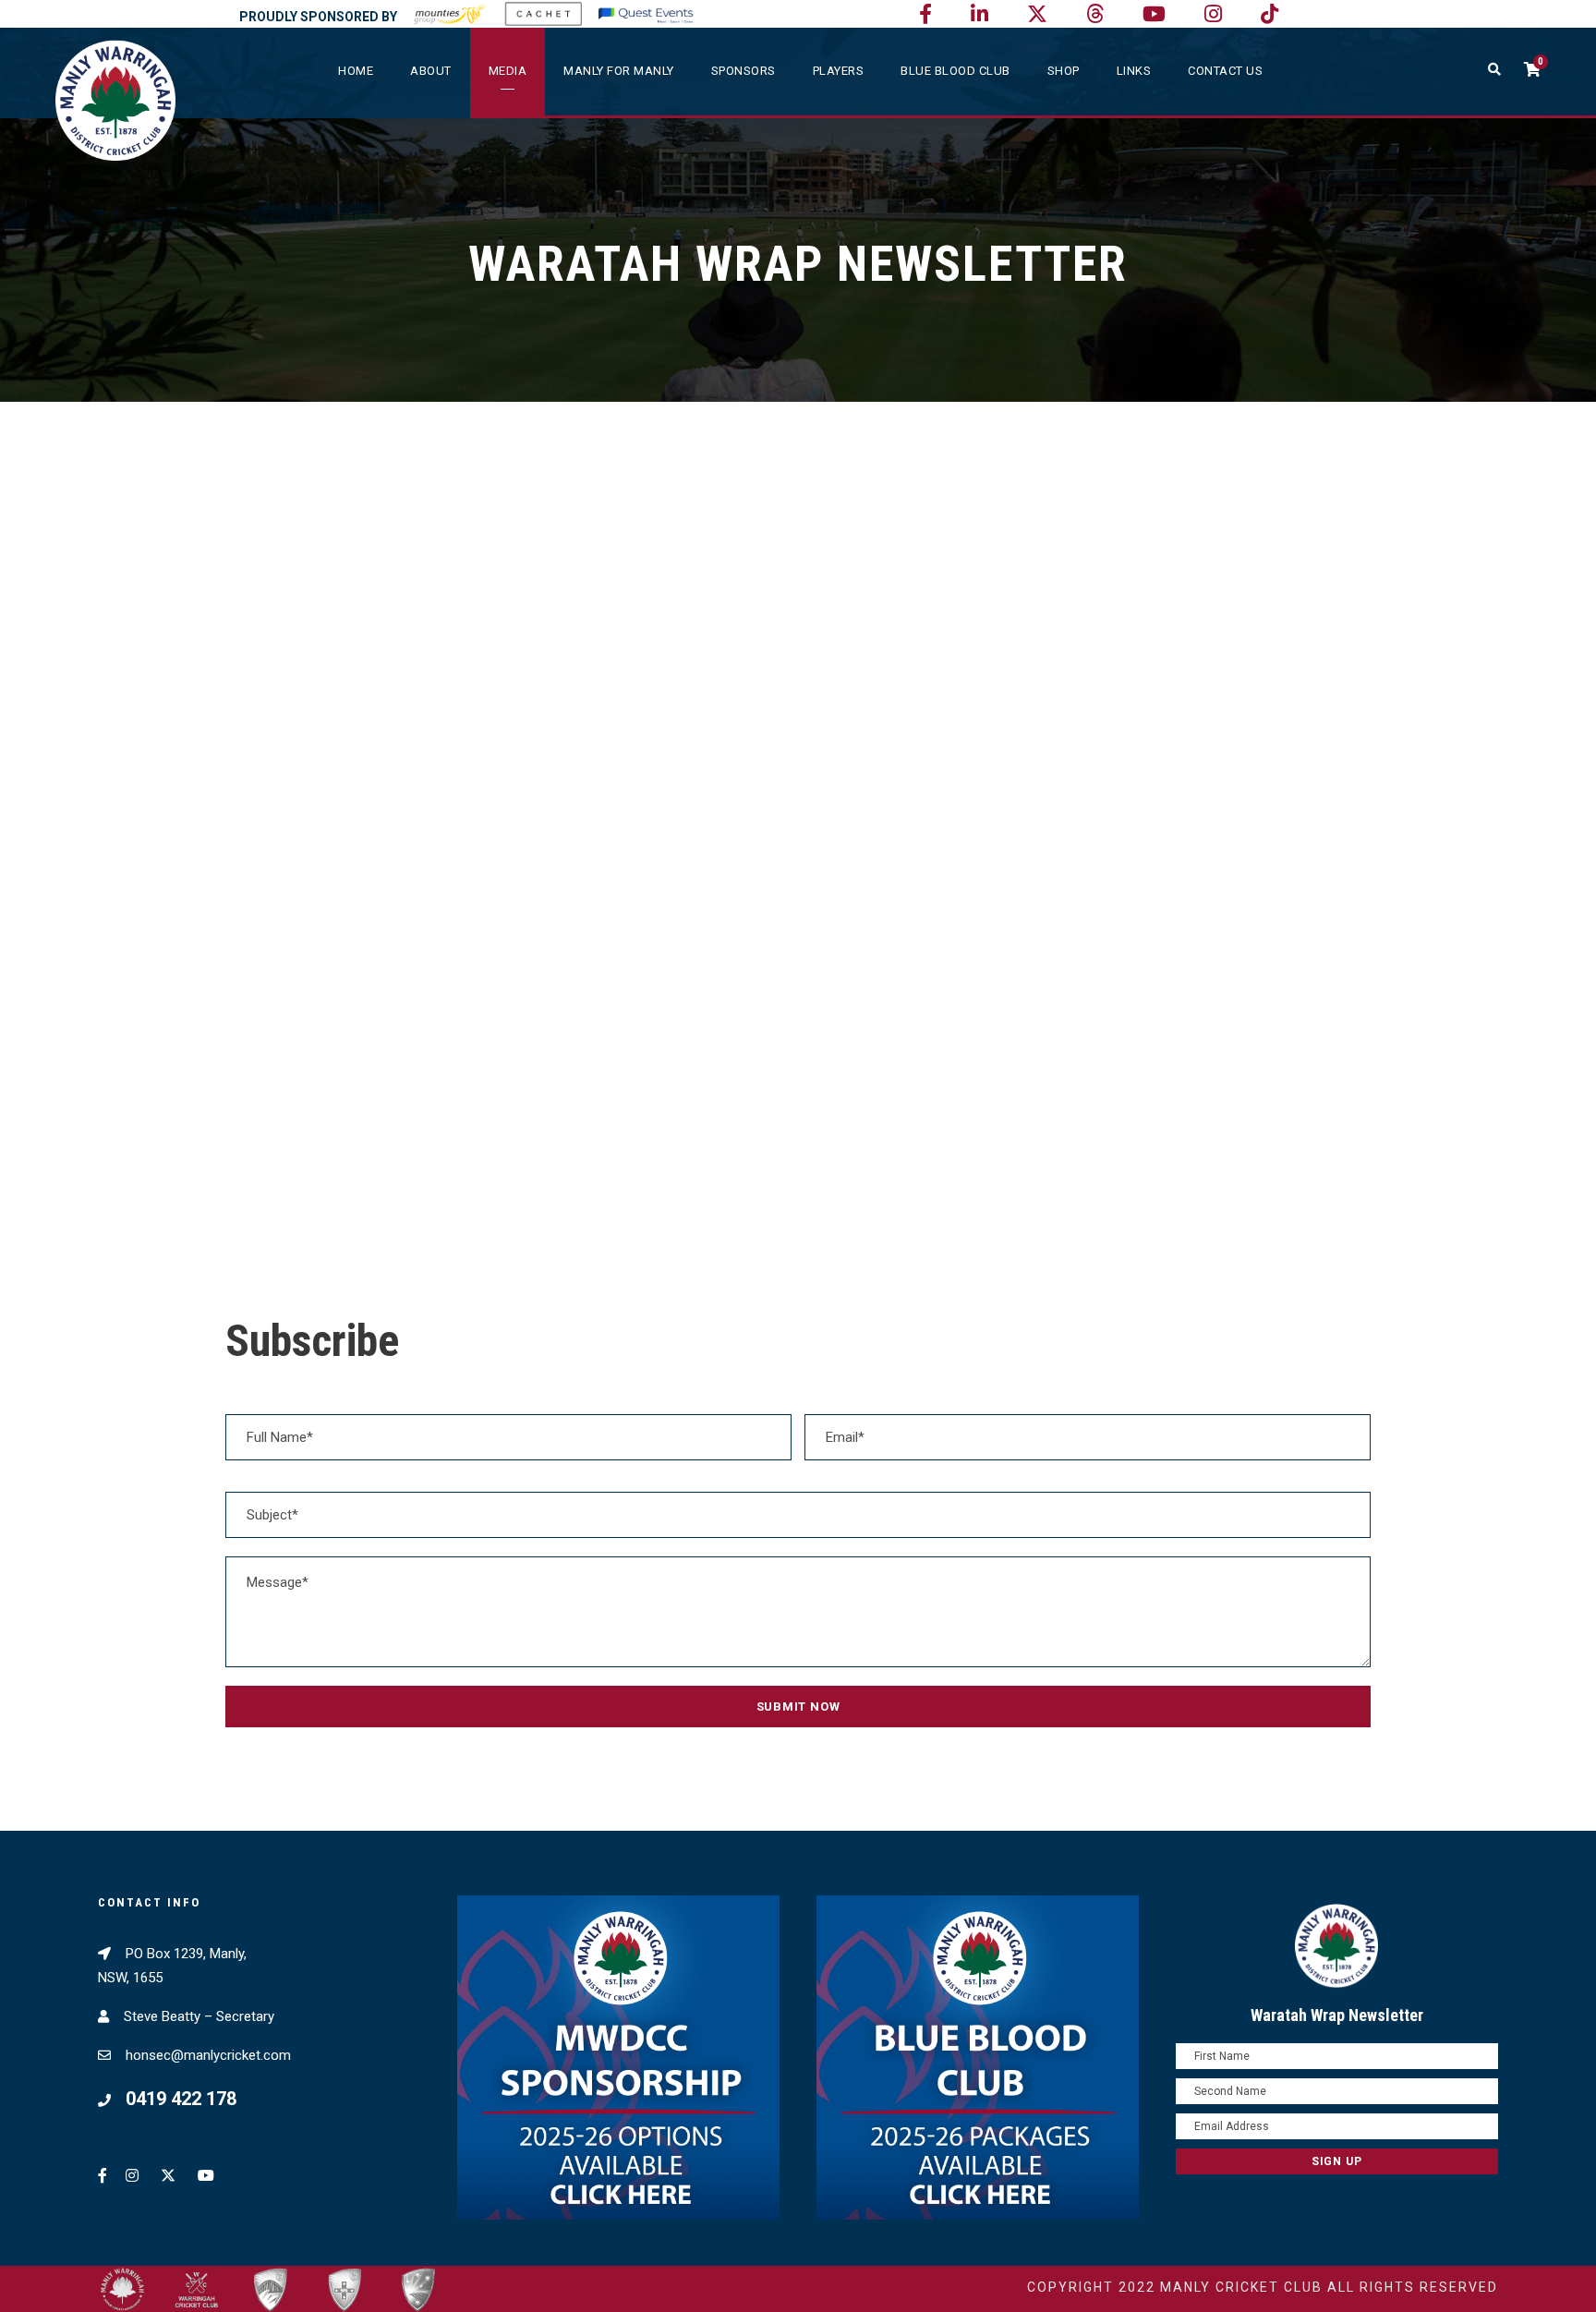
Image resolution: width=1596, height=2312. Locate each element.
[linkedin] (979, 14)
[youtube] (1154, 14)
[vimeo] (1095, 14)
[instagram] (1213, 14)
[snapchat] (1270, 14)
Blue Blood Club (955, 71)
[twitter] (1037, 14)
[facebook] (925, 14)
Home (356, 71)
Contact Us (1225, 71)
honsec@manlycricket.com (208, 2055)
